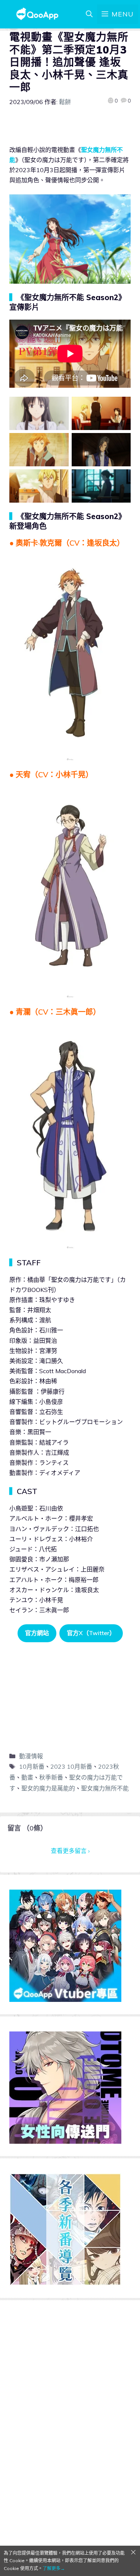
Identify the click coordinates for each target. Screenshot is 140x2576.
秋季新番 (51, 1777)
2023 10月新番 (71, 1766)
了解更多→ (54, 2568)
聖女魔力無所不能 (105, 1788)
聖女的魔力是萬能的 (48, 1788)
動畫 (27, 1777)
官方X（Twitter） (91, 1633)
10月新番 (32, 1766)
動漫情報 (31, 1756)
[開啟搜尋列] (89, 14)
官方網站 (37, 1633)
